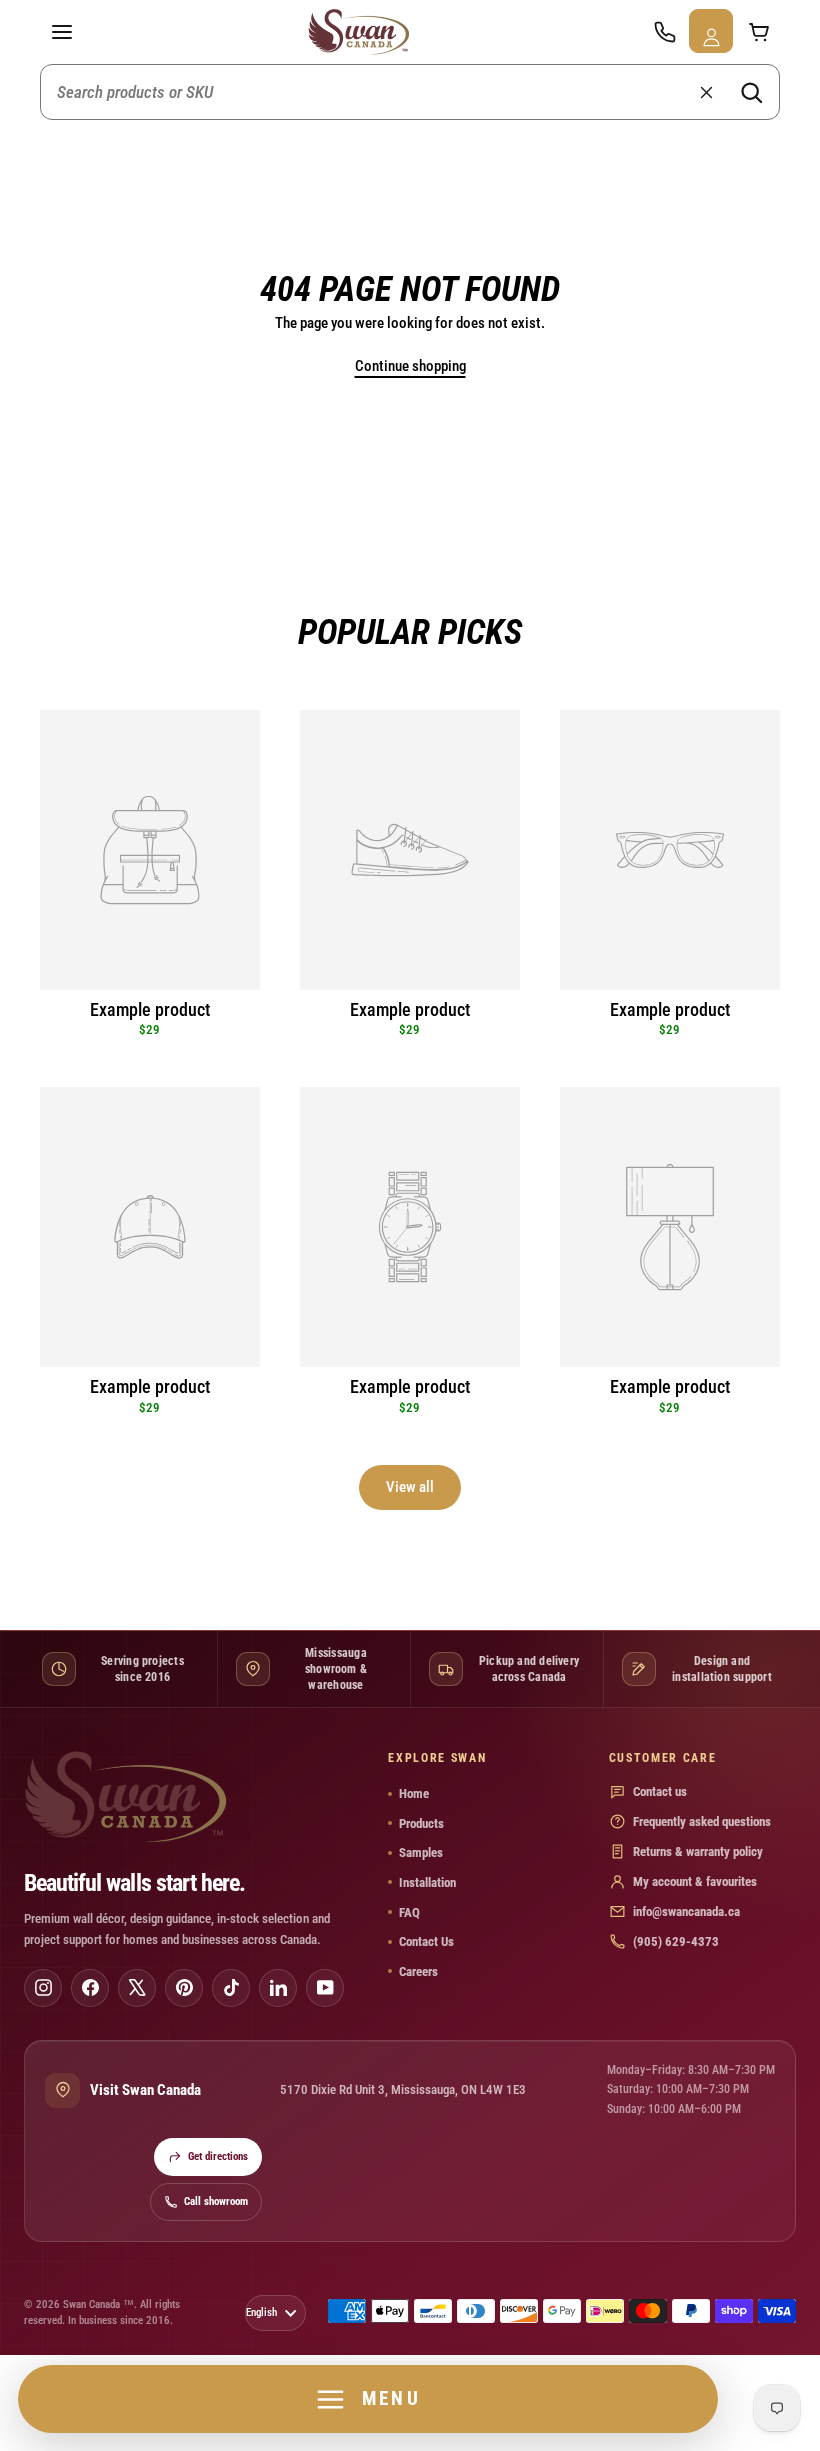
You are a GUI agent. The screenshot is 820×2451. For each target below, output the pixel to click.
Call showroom (216, 2201)
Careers (418, 1971)
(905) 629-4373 (676, 1941)
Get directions (218, 2156)
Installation (427, 1882)
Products (421, 1823)
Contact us (660, 1791)
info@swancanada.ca (686, 1911)
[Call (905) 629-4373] (664, 32)
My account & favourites (695, 1881)
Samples (421, 1852)
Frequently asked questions (702, 1821)
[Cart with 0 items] (758, 32)
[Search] (751, 92)
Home (414, 1793)
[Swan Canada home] (363, 32)
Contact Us (426, 1941)
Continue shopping (410, 366)
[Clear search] (706, 92)
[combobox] (410, 92)
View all (410, 1487)
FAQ (409, 1912)
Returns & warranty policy (698, 1851)
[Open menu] (62, 32)
